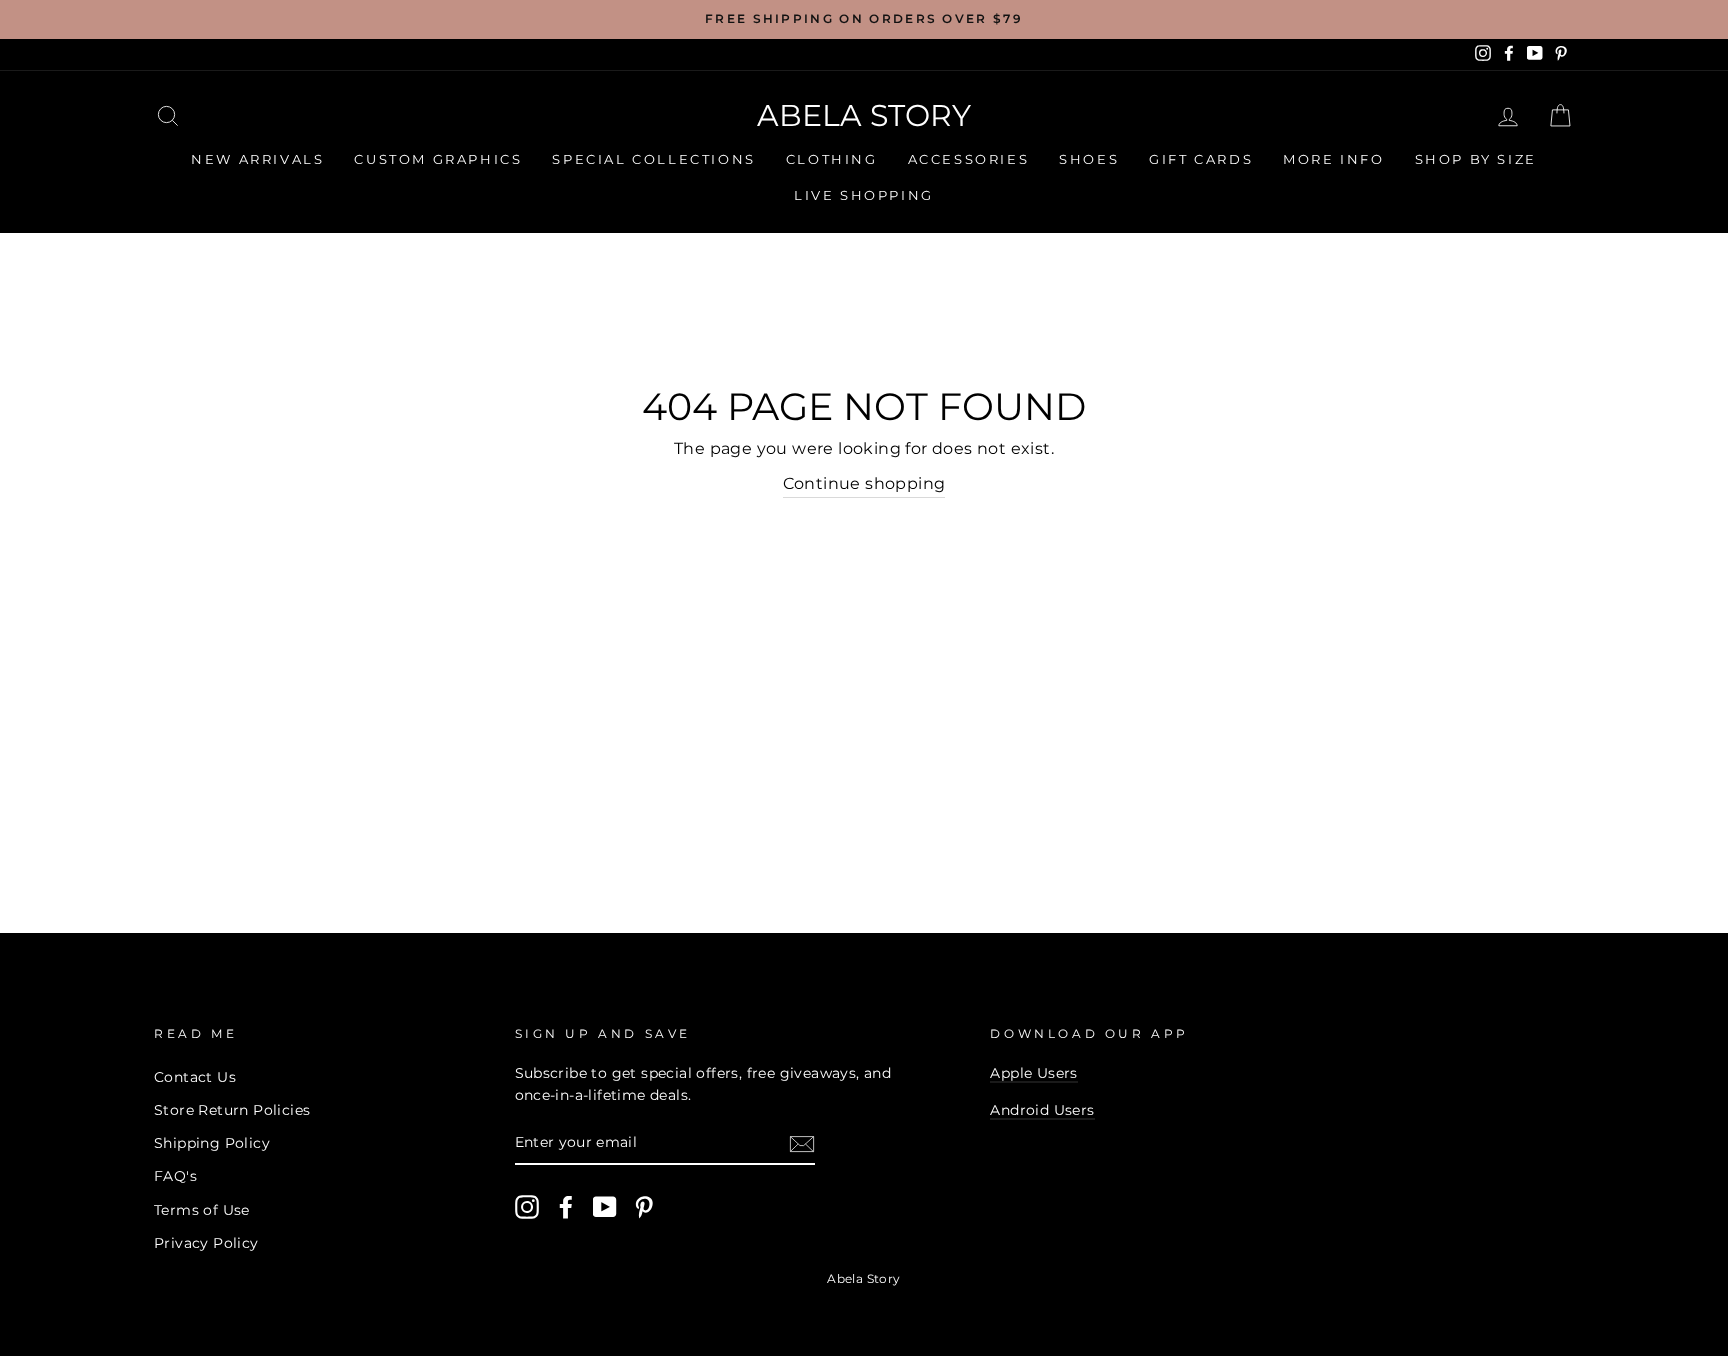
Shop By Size (1476, 159)
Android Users (1042, 1110)
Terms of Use (202, 1210)
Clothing (832, 159)
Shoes (1089, 159)
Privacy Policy (206, 1243)
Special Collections (653, 159)
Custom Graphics (438, 159)
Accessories (969, 159)
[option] (864, 19)
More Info (1333, 159)
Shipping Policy (212, 1143)
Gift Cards (1201, 159)
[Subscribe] (802, 1144)
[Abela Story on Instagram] (527, 1207)
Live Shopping (864, 195)
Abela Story (864, 115)
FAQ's (175, 1176)
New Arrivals (257, 159)
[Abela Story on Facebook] (566, 1207)
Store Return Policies (232, 1110)
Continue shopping (864, 483)
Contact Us (195, 1077)
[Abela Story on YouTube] (605, 1207)
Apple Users (1033, 1073)
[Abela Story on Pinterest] (644, 1207)
